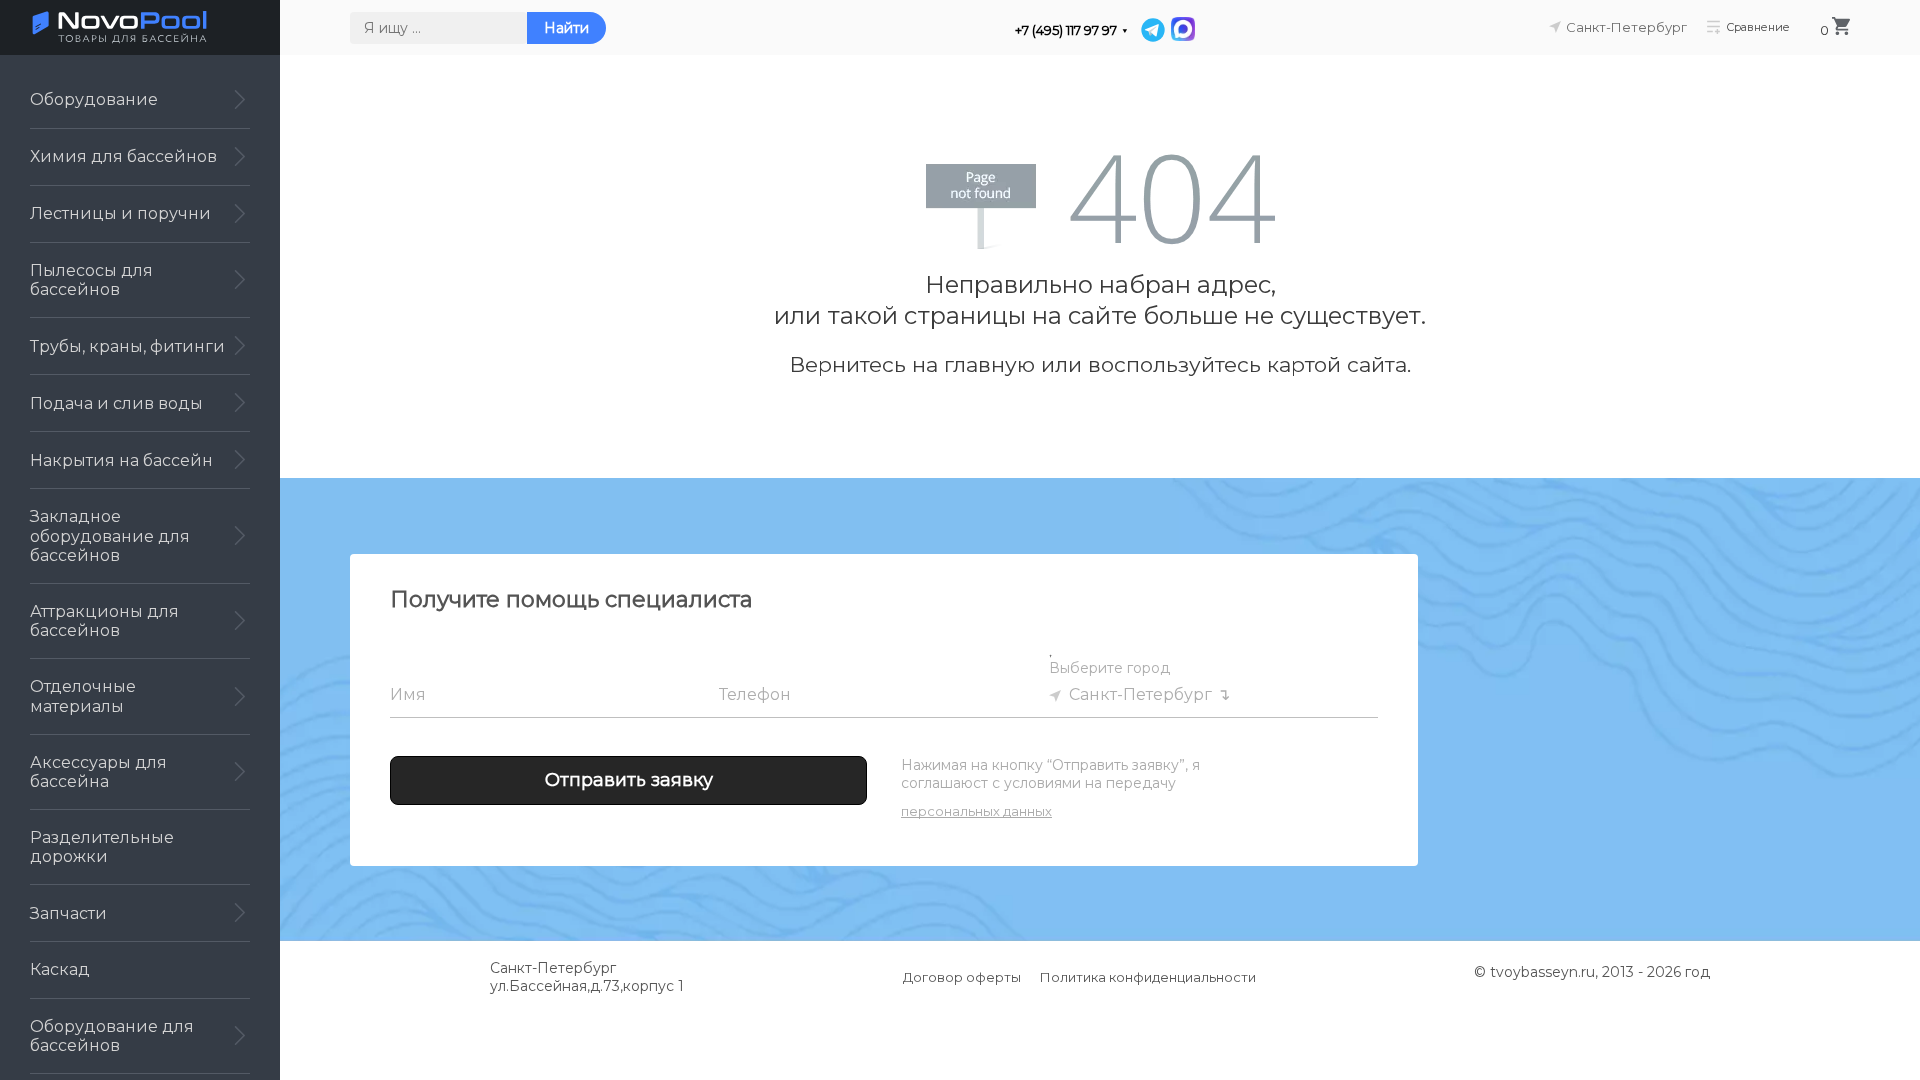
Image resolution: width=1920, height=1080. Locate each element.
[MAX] (1182, 30)
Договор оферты (962, 977)
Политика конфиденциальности (1148, 977)
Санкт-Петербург (1140, 694)
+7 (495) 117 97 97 (1066, 30)
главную (989, 364)
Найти (566, 28)
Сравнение (1758, 26)
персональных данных (976, 811)
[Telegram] (1153, 30)
